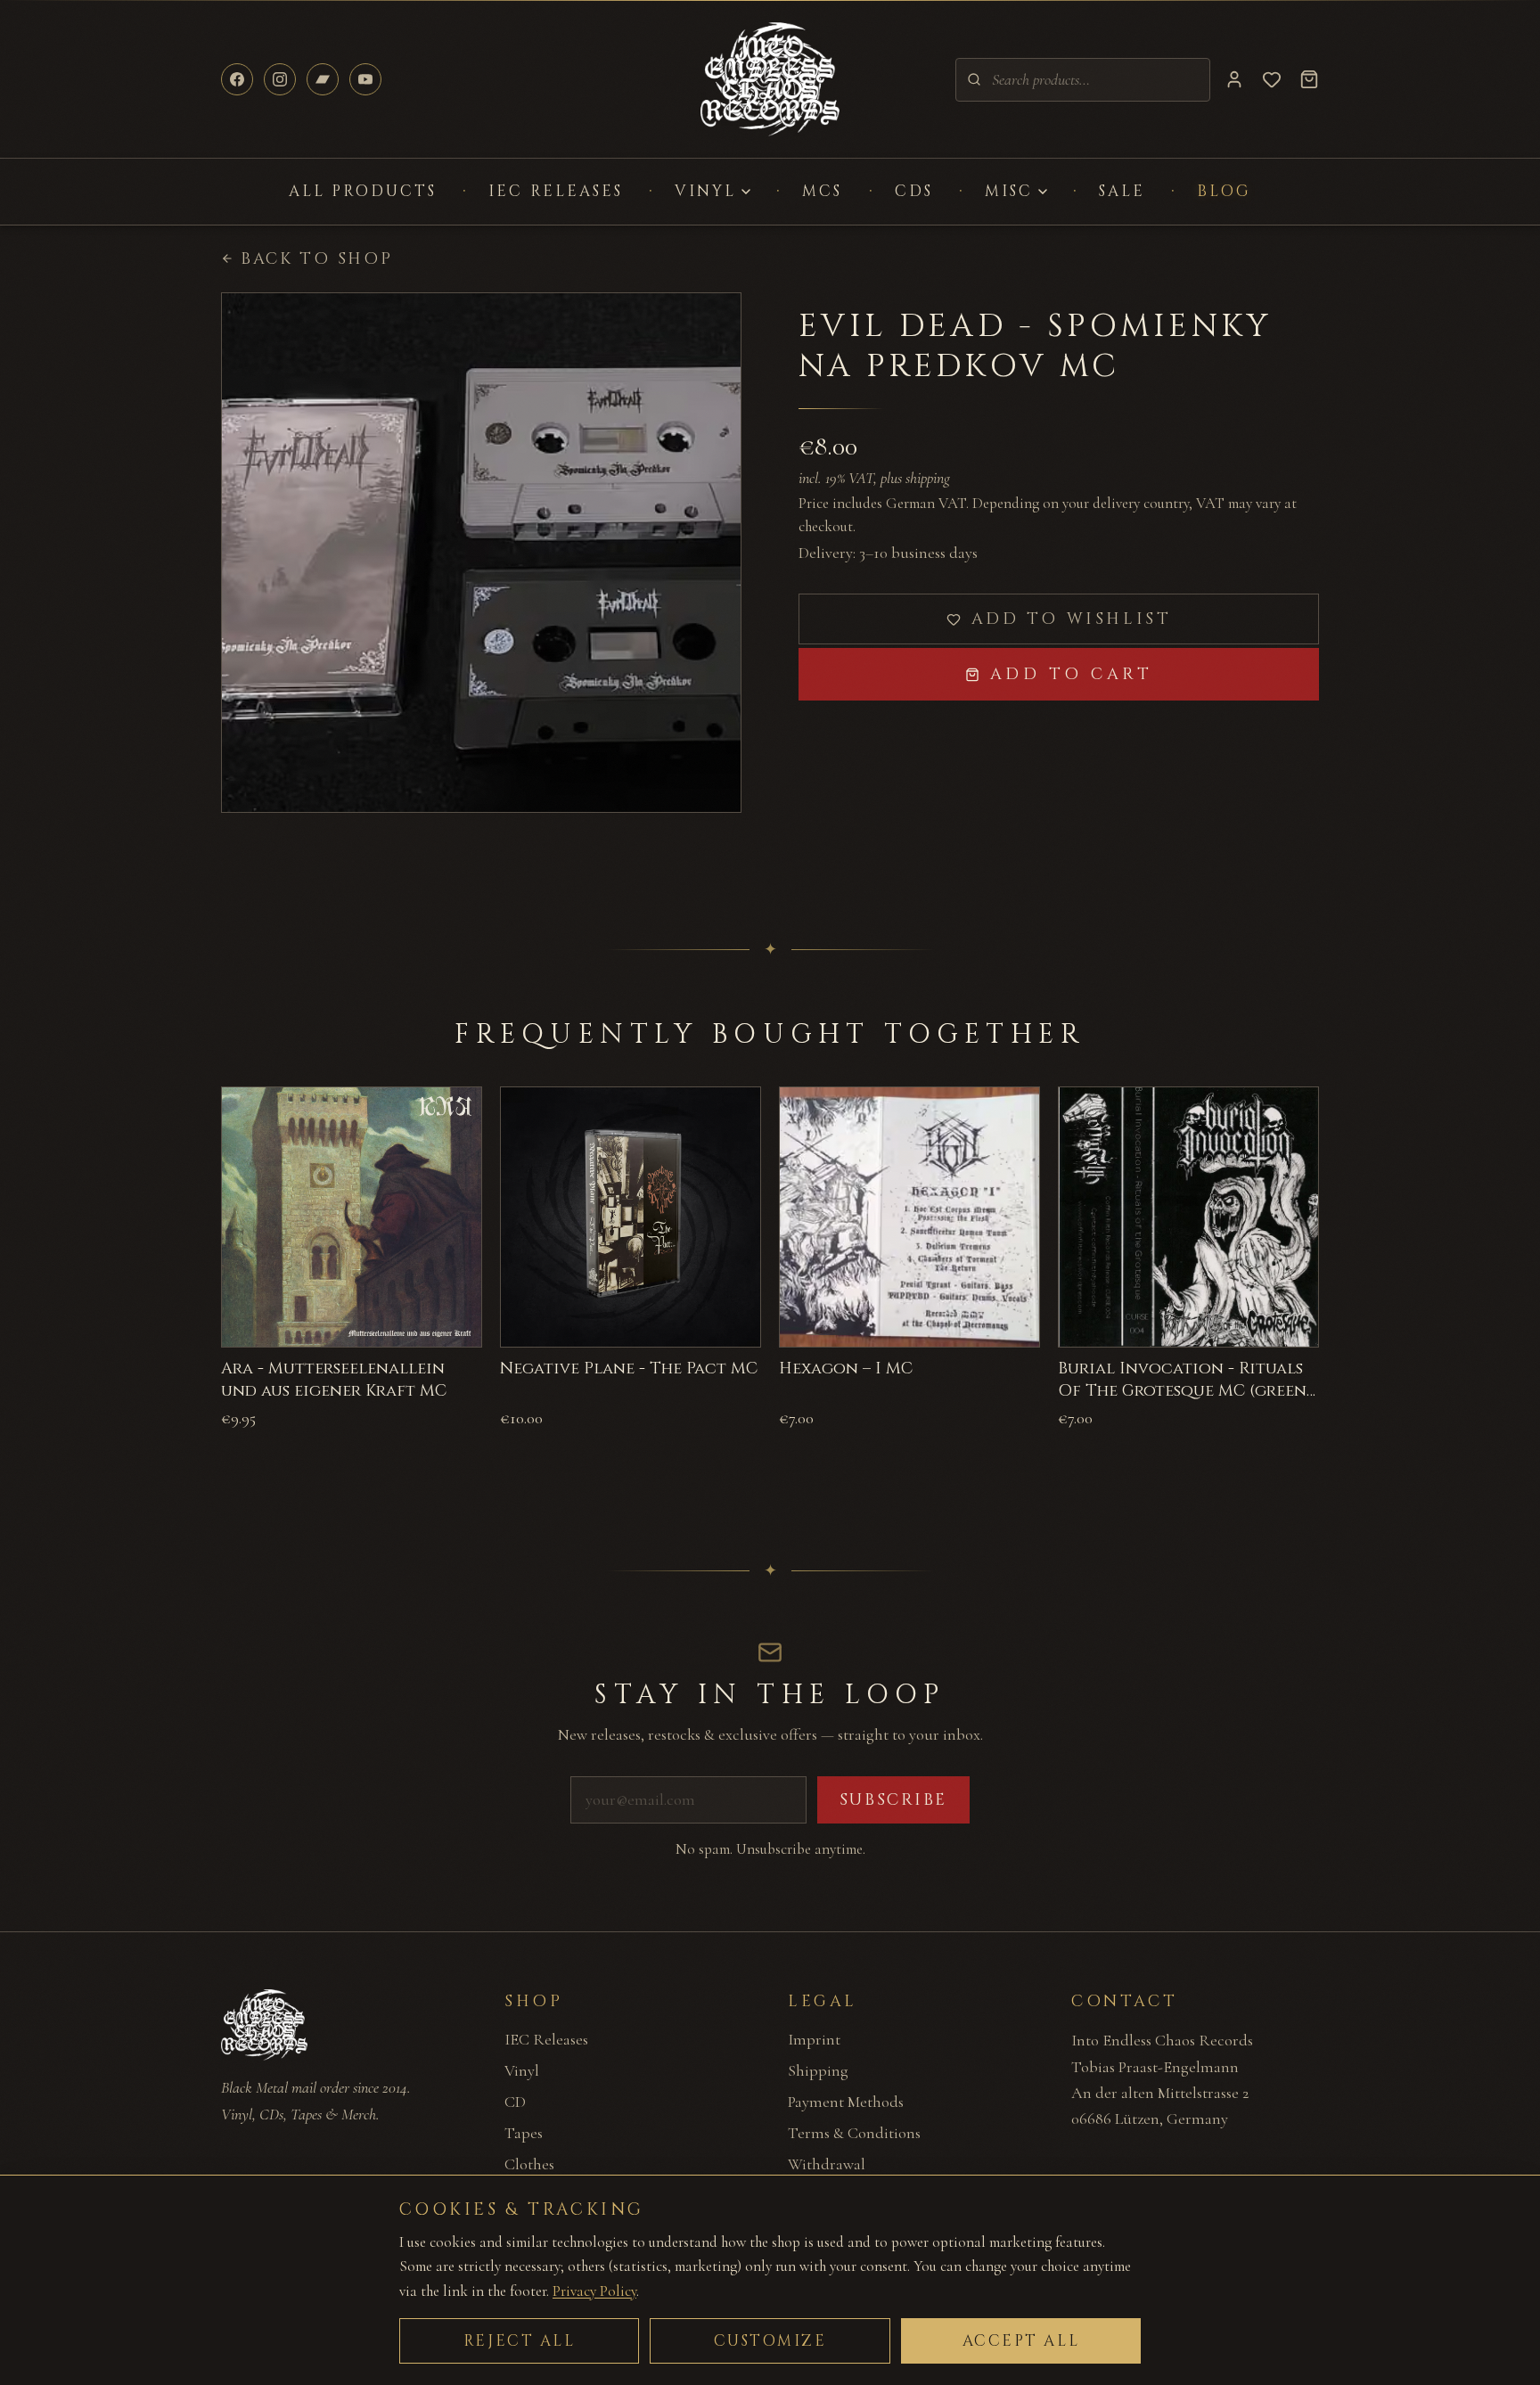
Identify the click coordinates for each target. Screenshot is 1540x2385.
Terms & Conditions (854, 2133)
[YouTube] (365, 79)
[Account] (1234, 79)
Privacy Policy (594, 2291)
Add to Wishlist (1072, 619)
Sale (1122, 191)
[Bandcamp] (323, 79)
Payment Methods (846, 2102)
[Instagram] (280, 79)
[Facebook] (237, 79)
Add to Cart (1072, 674)
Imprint (814, 2039)
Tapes (524, 2133)
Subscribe (893, 1800)
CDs (914, 191)
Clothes (529, 2164)
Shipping (818, 2070)
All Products (363, 191)
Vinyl (705, 191)
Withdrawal (827, 2164)
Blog (1224, 191)
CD (515, 2102)
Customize (770, 2341)
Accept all (1021, 2341)
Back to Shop (316, 259)
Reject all (520, 2341)
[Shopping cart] (1309, 79)
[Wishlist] (1272, 79)
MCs (822, 191)
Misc (1009, 191)
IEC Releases (556, 191)
